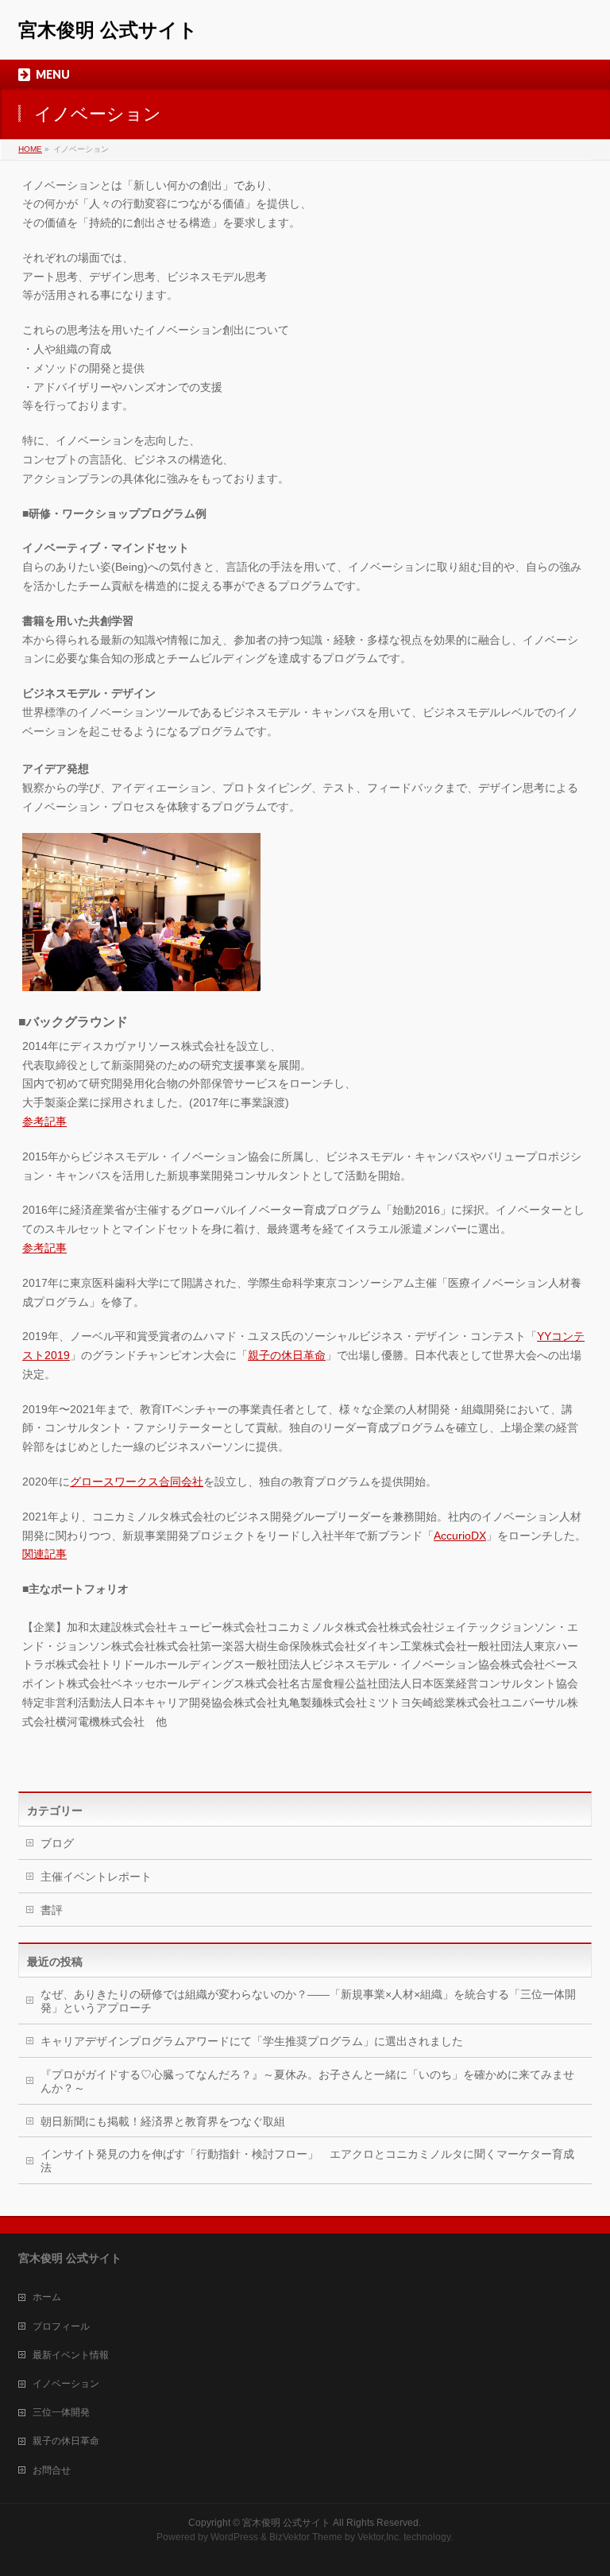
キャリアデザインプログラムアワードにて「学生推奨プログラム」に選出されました (252, 2041)
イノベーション (66, 2384)
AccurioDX (460, 1536)
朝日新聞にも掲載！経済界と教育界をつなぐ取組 (163, 2121)
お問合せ (52, 2470)
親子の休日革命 (287, 1355)
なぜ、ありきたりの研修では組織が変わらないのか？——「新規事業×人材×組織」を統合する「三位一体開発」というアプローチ (308, 2001)
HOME (30, 149)
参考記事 (44, 1121)
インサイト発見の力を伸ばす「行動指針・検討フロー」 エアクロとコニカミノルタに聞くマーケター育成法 (307, 2161)
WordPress (234, 2537)
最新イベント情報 (71, 2355)
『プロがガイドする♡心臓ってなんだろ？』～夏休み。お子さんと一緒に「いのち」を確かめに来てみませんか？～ (307, 2081)
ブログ (57, 1843)
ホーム (47, 2297)
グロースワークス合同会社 (137, 1482)
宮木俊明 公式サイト (108, 30)
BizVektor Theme (306, 2537)
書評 (52, 1910)
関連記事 (44, 1554)
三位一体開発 (61, 2412)
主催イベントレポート (96, 1877)
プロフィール (61, 2326)
